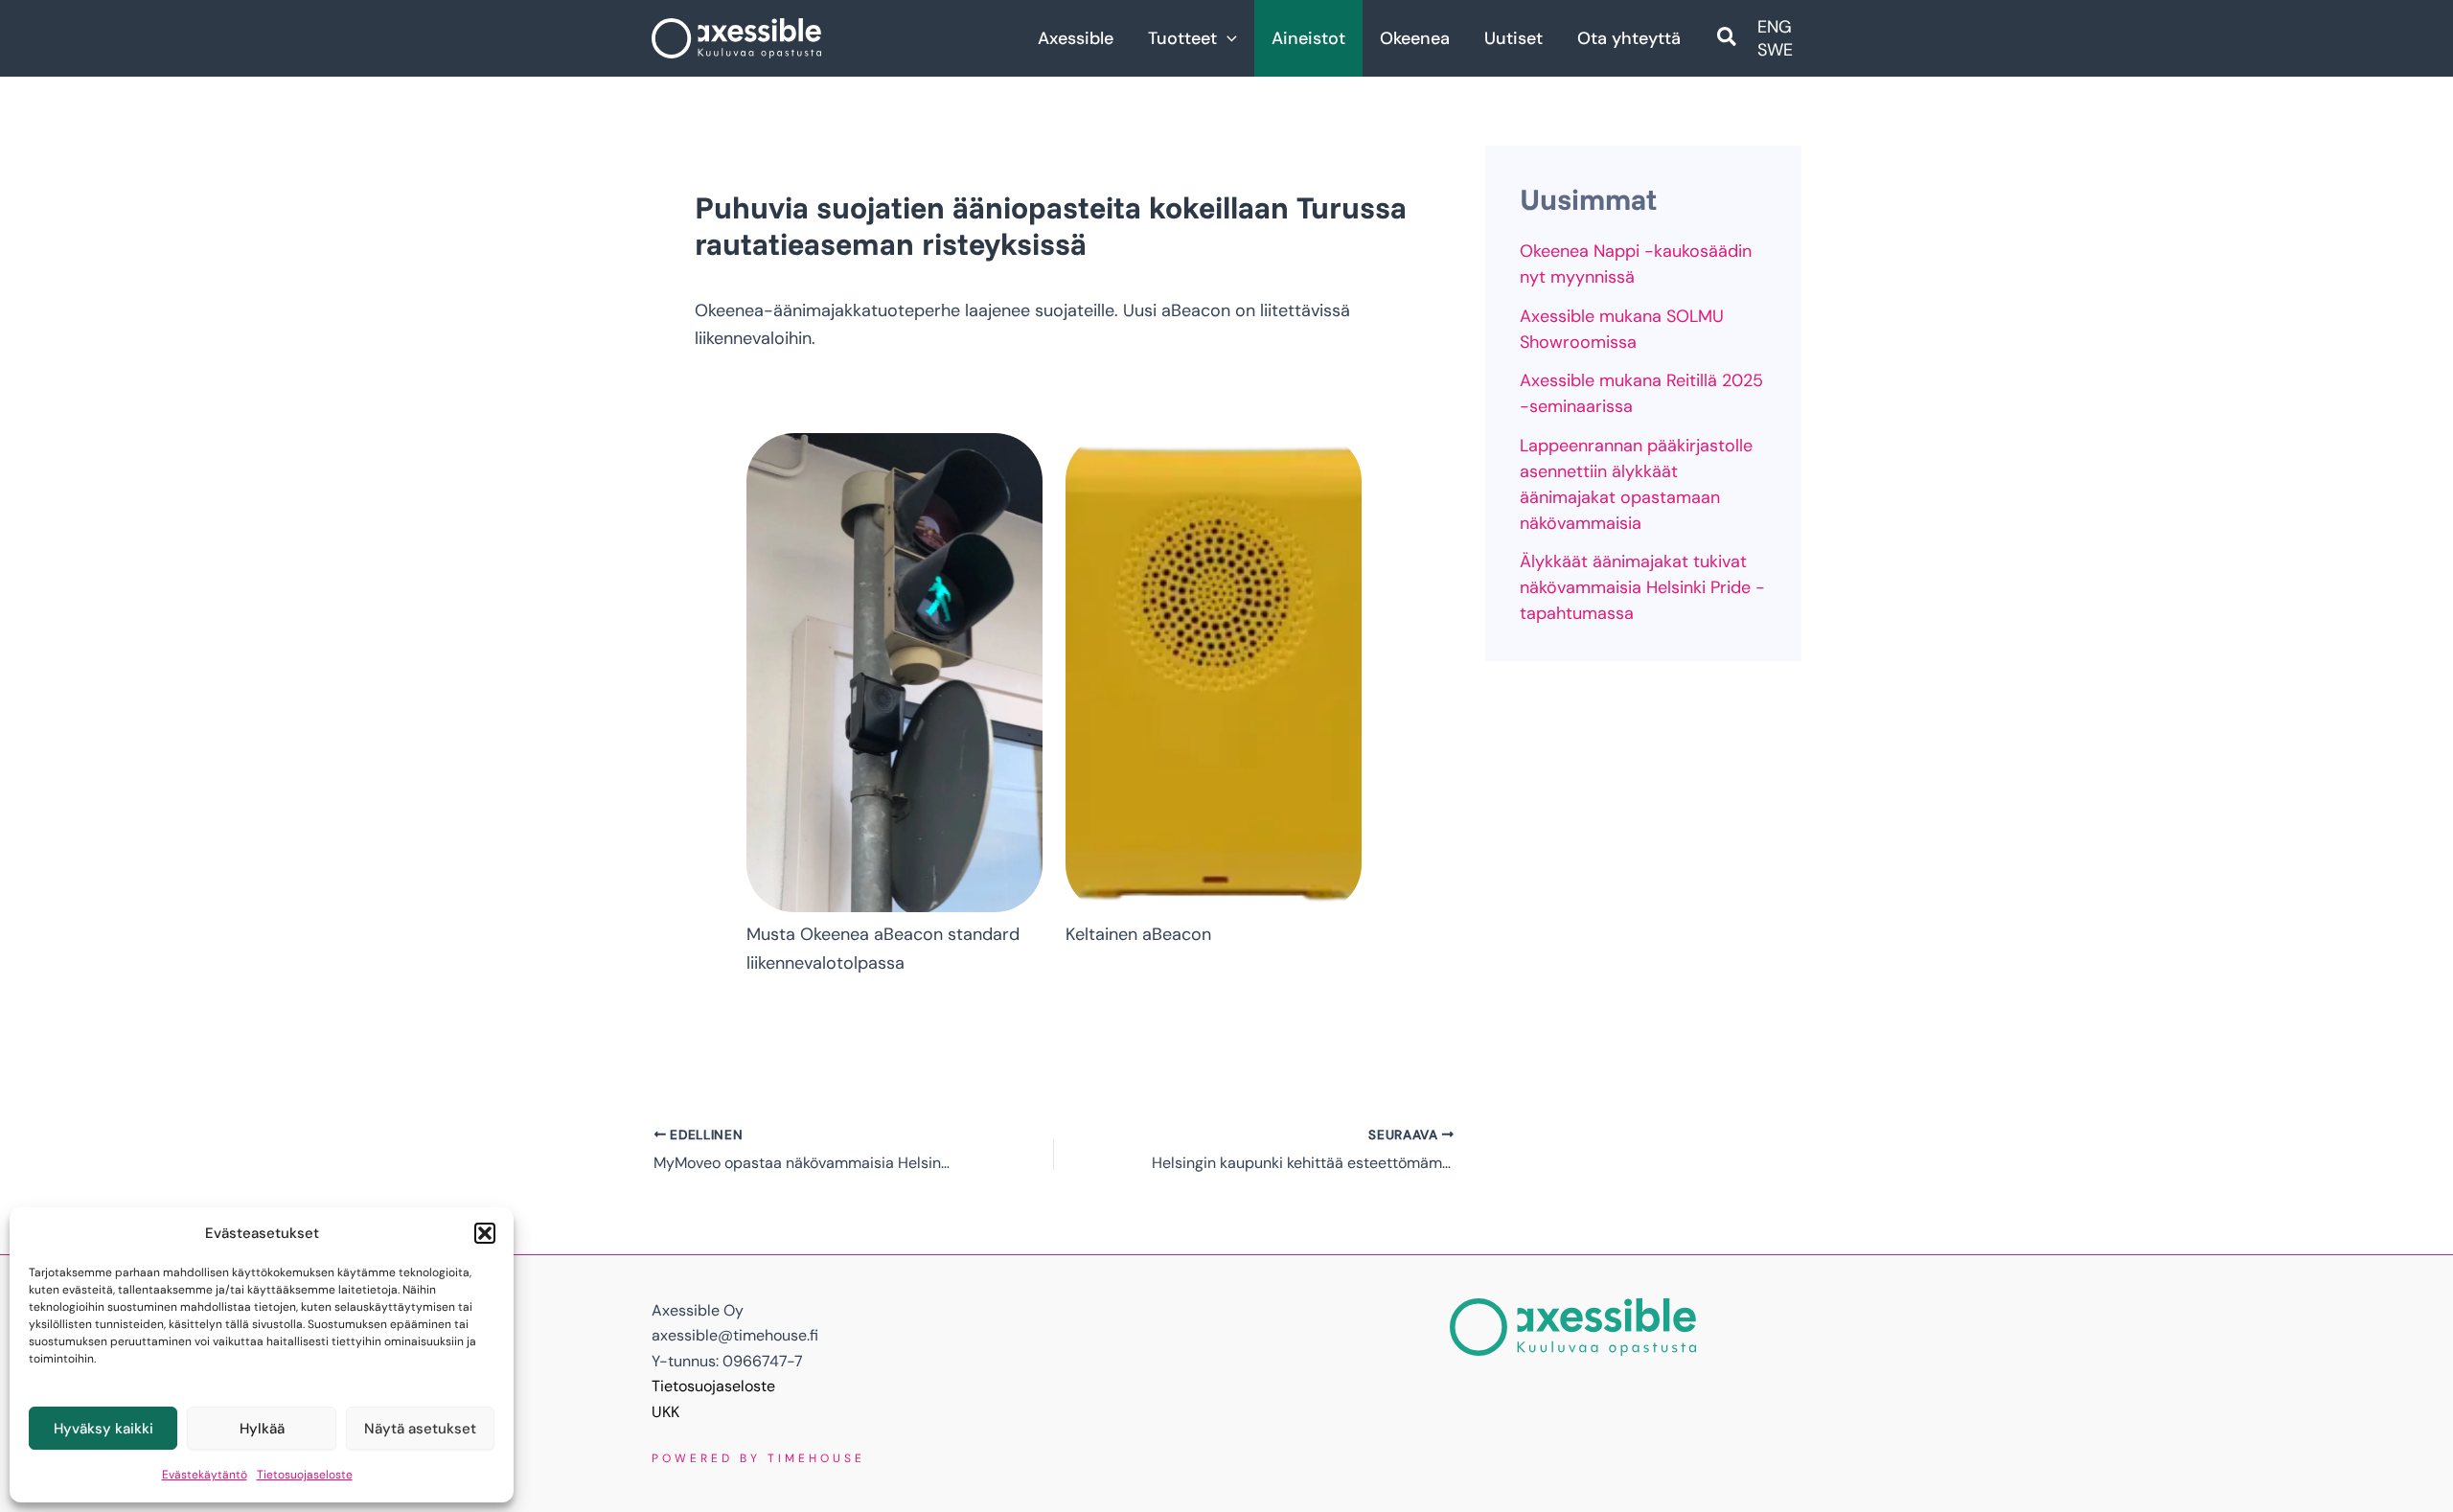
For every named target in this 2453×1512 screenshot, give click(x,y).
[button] (485, 1233)
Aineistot (1308, 38)
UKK (665, 1412)
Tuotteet (1182, 38)
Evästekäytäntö (205, 1475)
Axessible (1076, 38)
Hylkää (262, 1429)
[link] (1775, 27)
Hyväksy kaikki (103, 1429)
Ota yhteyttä (1629, 38)
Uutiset (1513, 38)
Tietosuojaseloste (305, 1475)
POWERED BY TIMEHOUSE (758, 1458)
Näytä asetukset (420, 1429)
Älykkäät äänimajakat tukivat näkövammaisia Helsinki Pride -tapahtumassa (1642, 587)
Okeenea (1415, 38)
